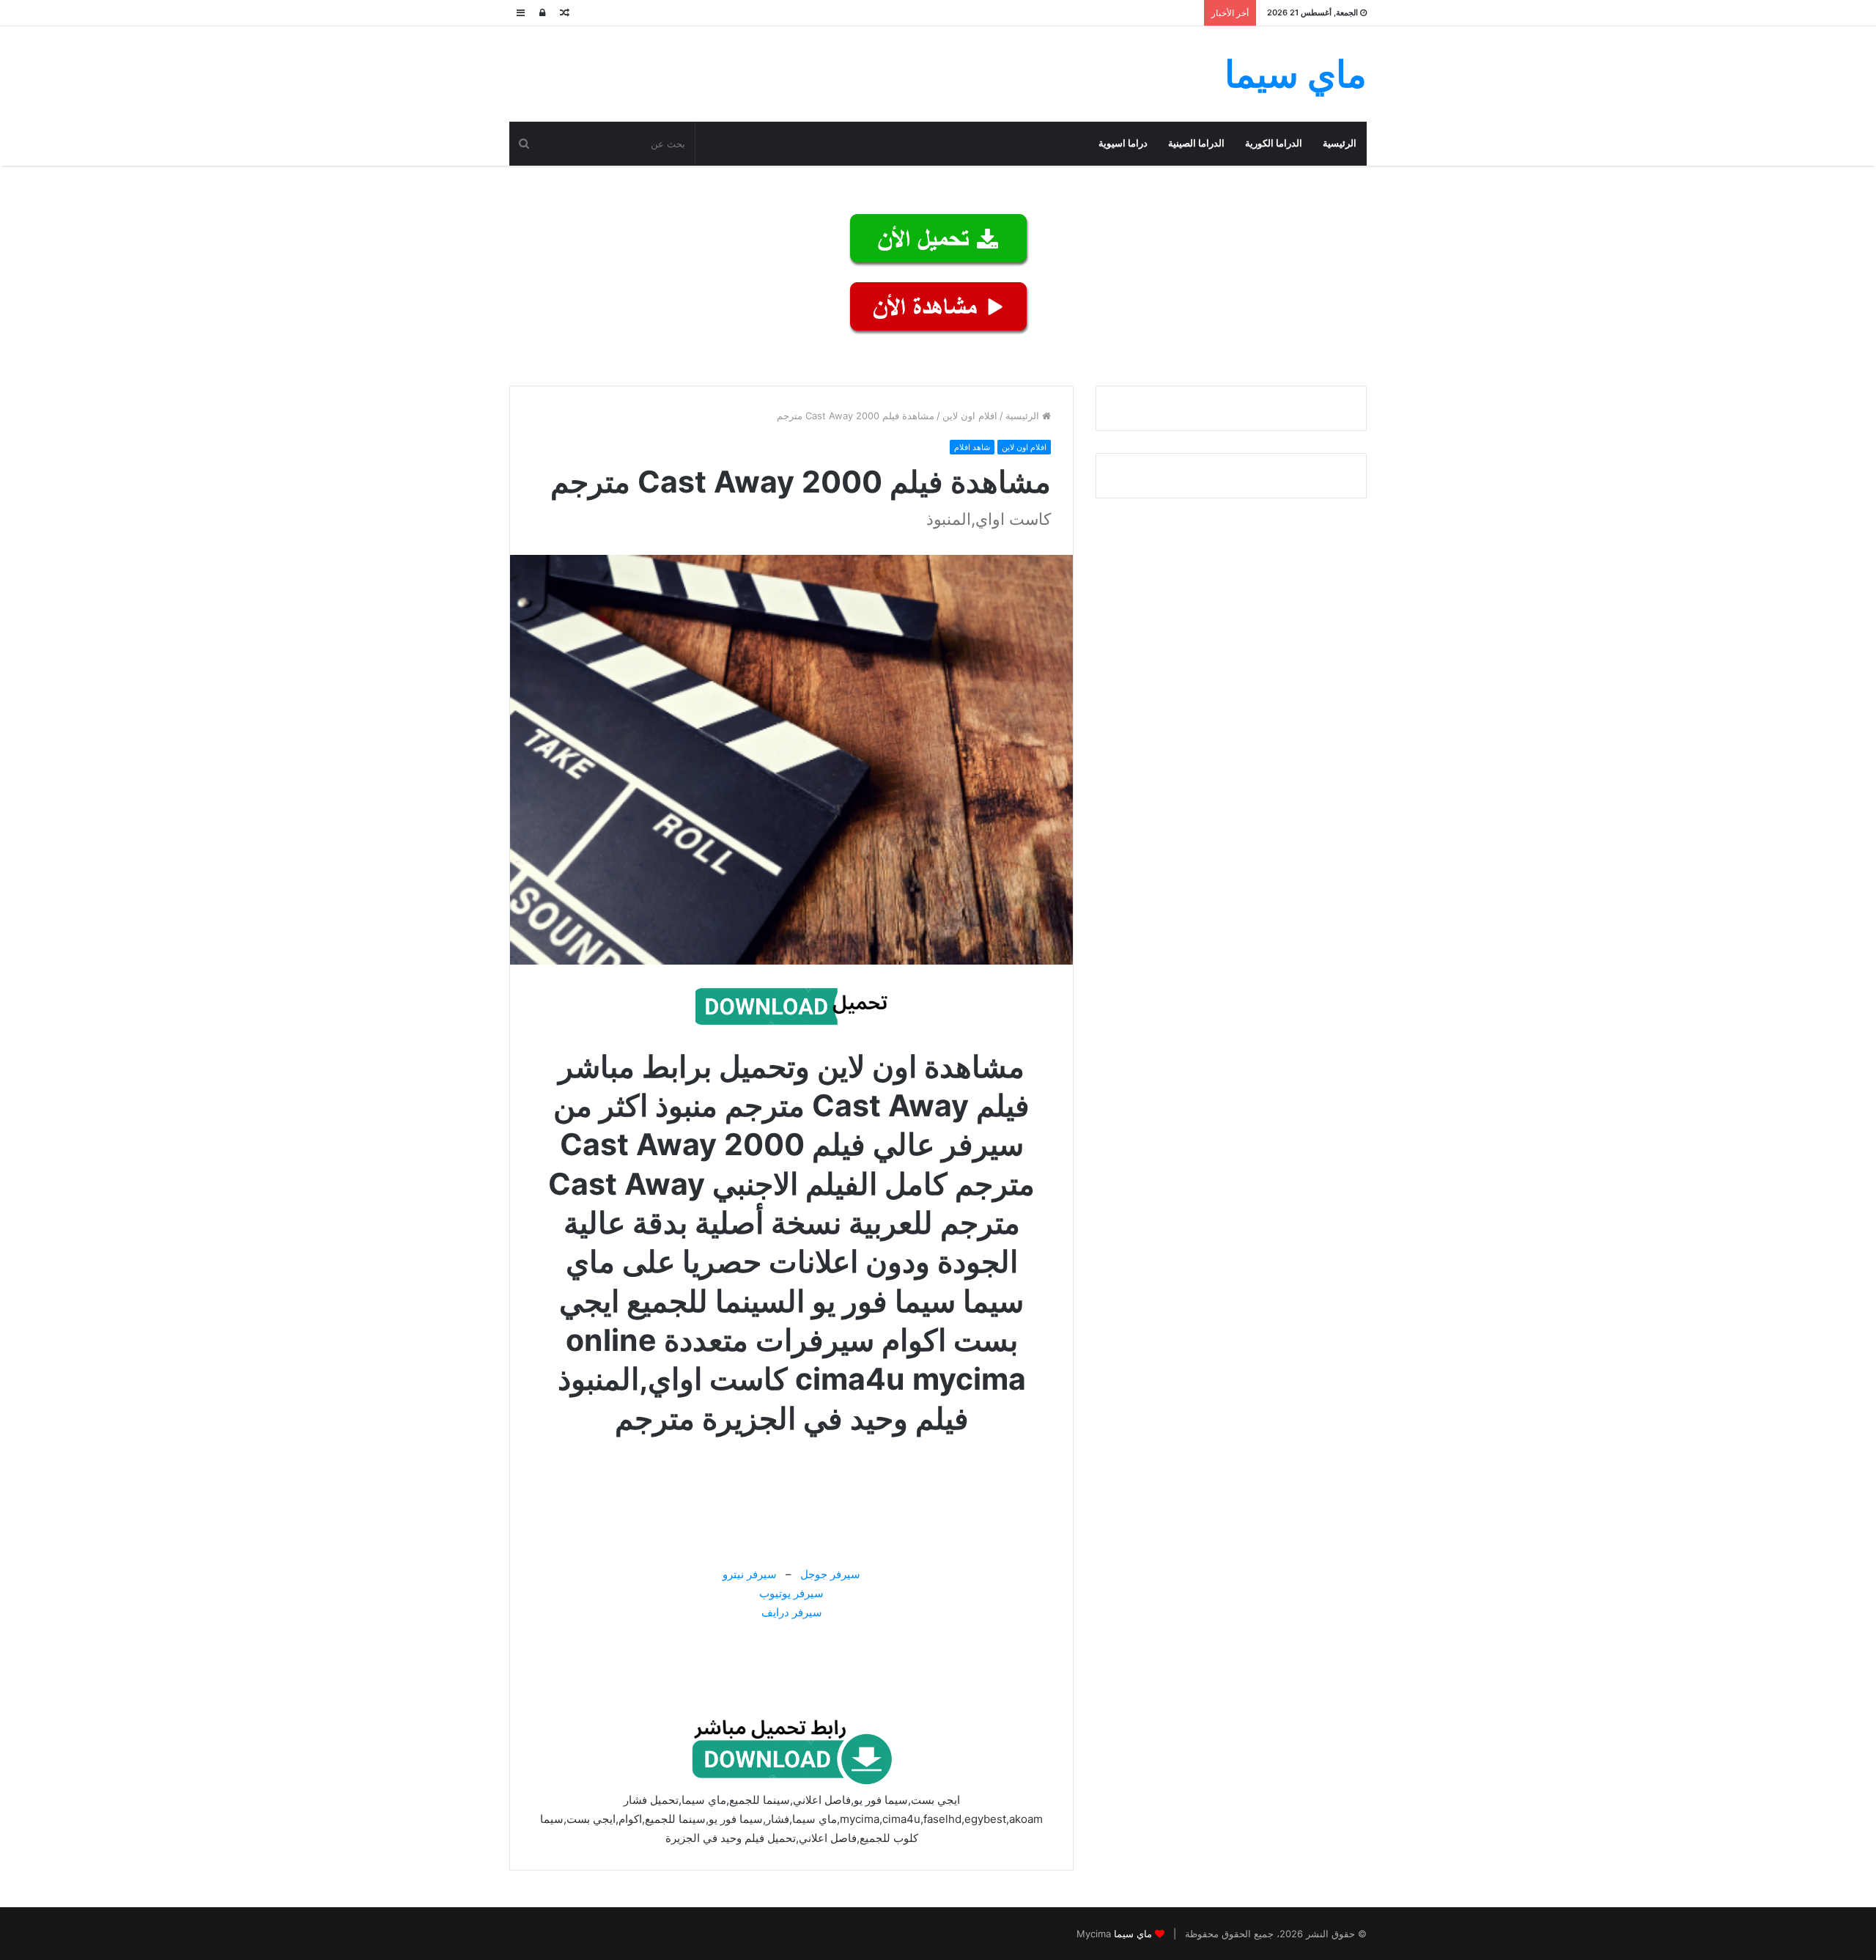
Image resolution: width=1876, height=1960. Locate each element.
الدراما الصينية (1196, 143)
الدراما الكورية (1274, 143)
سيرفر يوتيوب (791, 1593)
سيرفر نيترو (750, 1574)
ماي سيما (1133, 1934)
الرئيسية (1340, 143)
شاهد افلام (972, 447)
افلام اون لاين (970, 416)
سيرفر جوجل (830, 1574)
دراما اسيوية (1123, 143)
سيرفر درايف (792, 1612)
